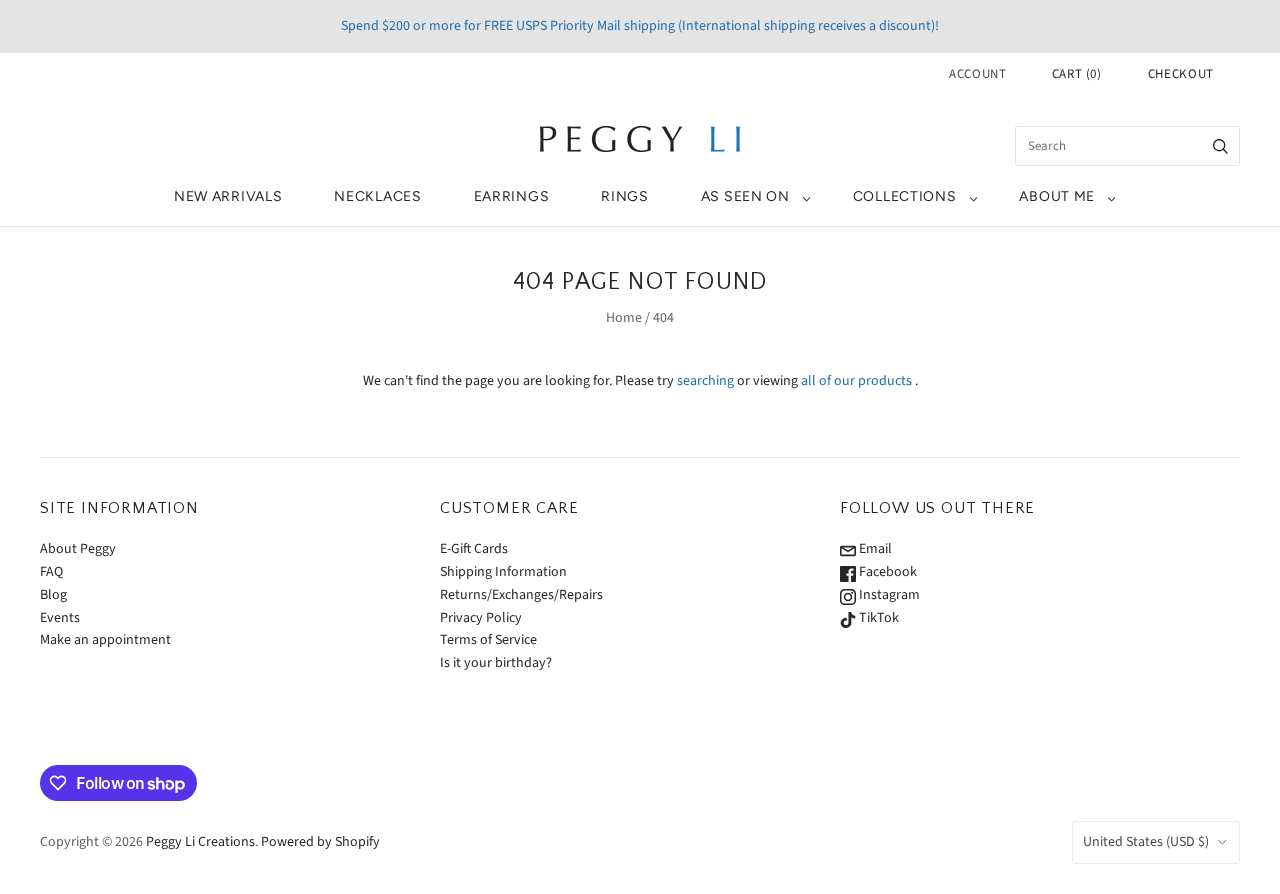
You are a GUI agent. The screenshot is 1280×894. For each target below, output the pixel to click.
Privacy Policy (481, 618)
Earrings (512, 196)
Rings (625, 196)
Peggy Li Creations (200, 842)
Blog (53, 595)
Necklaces (377, 196)
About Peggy (78, 549)
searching (705, 381)
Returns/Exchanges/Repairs (521, 595)
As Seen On (745, 196)
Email (874, 549)
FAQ (51, 572)
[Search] (1220, 146)
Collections (905, 196)
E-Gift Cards (474, 549)
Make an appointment (105, 640)
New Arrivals (228, 196)
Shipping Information (503, 572)
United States (1146, 842)
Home (624, 318)
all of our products (856, 381)
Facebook (886, 572)
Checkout (1181, 74)
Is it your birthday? (496, 663)
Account (978, 74)
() (1077, 74)
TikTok (877, 618)
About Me (1057, 196)
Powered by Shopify (320, 842)
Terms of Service (488, 640)
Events (60, 618)
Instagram (888, 595)
